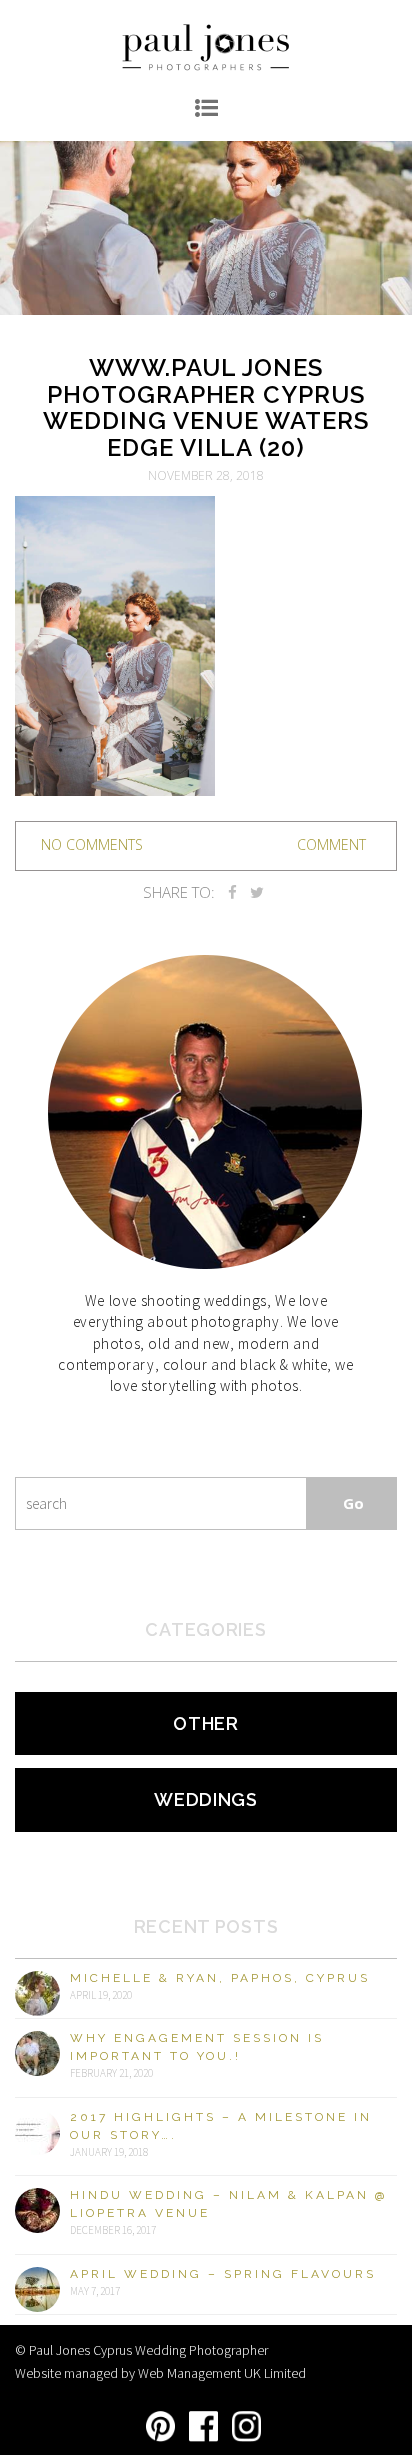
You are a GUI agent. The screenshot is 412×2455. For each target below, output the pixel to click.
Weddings (206, 1799)
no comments (92, 844)
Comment (331, 844)
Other (206, 1723)
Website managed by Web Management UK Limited (160, 2373)
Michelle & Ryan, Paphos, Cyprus (220, 1978)
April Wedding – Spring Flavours (223, 2274)
